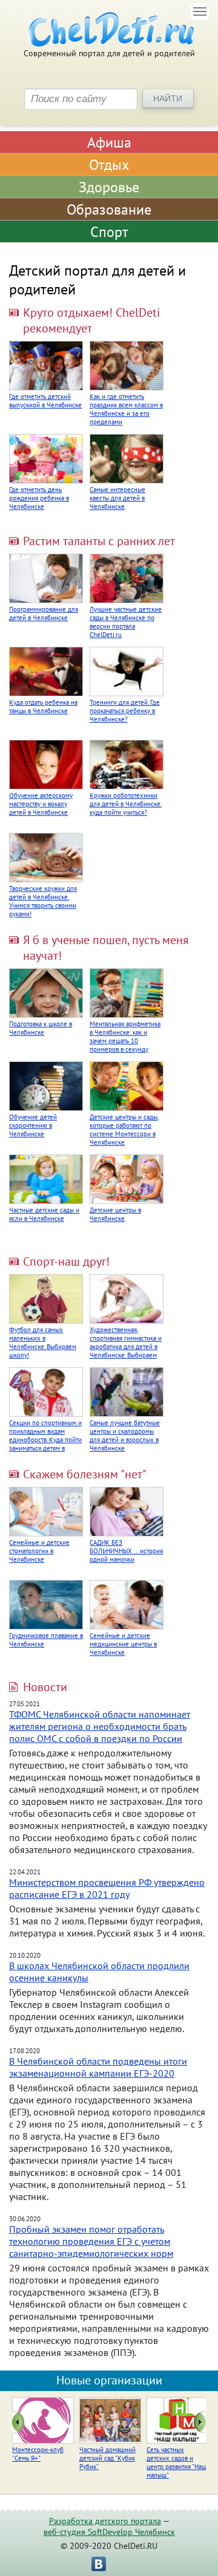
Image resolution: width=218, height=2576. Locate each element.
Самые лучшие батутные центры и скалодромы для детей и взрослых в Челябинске (125, 1435)
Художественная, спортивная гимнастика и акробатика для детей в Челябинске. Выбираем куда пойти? (126, 1347)
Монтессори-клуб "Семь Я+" (38, 2454)
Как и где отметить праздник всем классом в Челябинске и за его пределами (126, 409)
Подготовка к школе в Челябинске (41, 1028)
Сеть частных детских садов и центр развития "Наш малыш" (177, 2462)
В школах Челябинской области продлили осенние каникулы (99, 1972)
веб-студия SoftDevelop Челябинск (109, 2532)
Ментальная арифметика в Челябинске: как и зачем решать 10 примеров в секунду (125, 1037)
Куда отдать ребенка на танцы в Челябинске (43, 707)
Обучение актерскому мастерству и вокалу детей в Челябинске (41, 804)
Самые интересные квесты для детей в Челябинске (117, 498)
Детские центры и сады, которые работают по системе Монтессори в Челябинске (124, 1130)
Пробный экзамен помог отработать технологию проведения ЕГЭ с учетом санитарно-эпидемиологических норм (91, 2241)
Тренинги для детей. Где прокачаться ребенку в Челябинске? (125, 711)
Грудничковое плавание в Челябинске (46, 1640)
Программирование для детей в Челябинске (44, 613)
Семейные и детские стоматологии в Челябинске (39, 1551)
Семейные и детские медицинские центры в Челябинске (123, 1644)
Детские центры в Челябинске (115, 1214)
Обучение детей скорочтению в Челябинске (33, 1125)
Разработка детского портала (105, 2521)
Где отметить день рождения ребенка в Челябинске (39, 498)
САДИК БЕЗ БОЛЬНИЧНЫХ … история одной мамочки (126, 1551)
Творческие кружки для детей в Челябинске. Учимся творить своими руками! (43, 901)
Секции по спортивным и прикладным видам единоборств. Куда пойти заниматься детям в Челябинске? (45, 1440)
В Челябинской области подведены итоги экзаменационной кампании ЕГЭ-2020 (98, 2067)
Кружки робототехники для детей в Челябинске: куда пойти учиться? (126, 804)
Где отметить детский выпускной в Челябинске (45, 401)
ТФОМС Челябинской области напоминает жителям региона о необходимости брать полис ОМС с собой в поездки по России (100, 1726)
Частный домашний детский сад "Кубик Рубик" (107, 2458)
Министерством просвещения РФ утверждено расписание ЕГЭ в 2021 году (107, 1888)
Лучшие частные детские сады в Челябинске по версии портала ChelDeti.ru (126, 622)
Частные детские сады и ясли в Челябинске (44, 1214)
